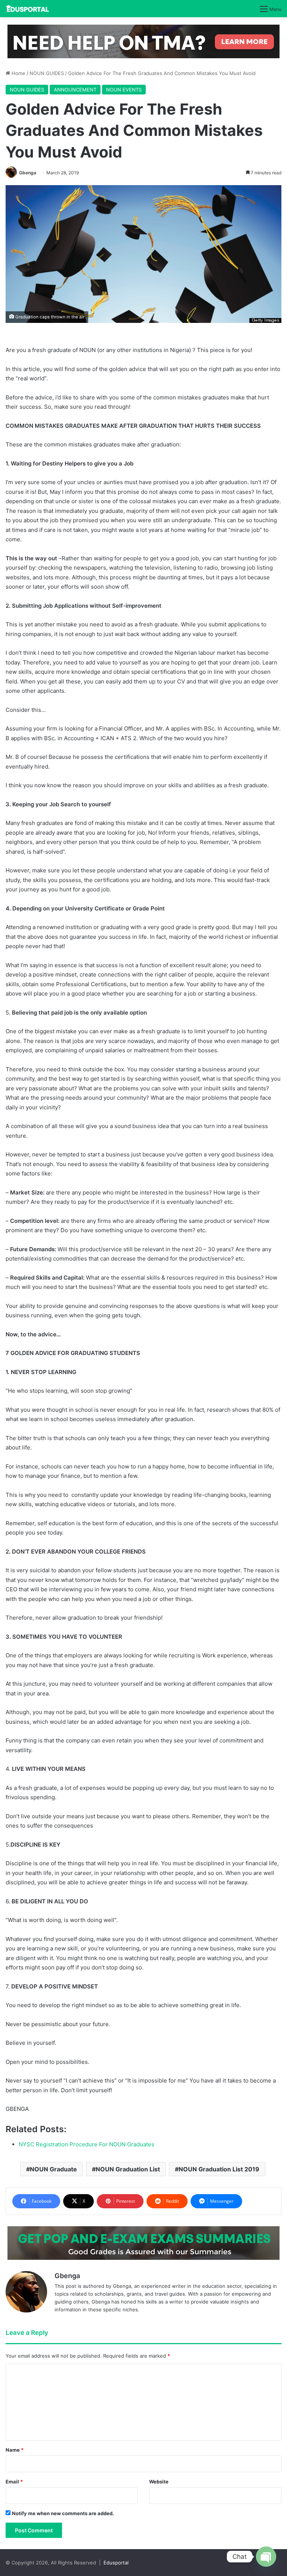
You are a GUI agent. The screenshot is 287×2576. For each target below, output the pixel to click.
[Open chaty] (266, 2557)
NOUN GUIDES (47, 73)
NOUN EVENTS (124, 90)
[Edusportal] (27, 9)
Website (159, 2482)
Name (15, 2450)
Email (14, 2482)
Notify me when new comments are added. (63, 2513)
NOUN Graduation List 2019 (219, 2169)
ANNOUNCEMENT (75, 90)
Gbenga (28, 173)
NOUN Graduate (53, 2169)
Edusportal (116, 2563)
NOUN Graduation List (128, 2169)
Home (18, 73)
